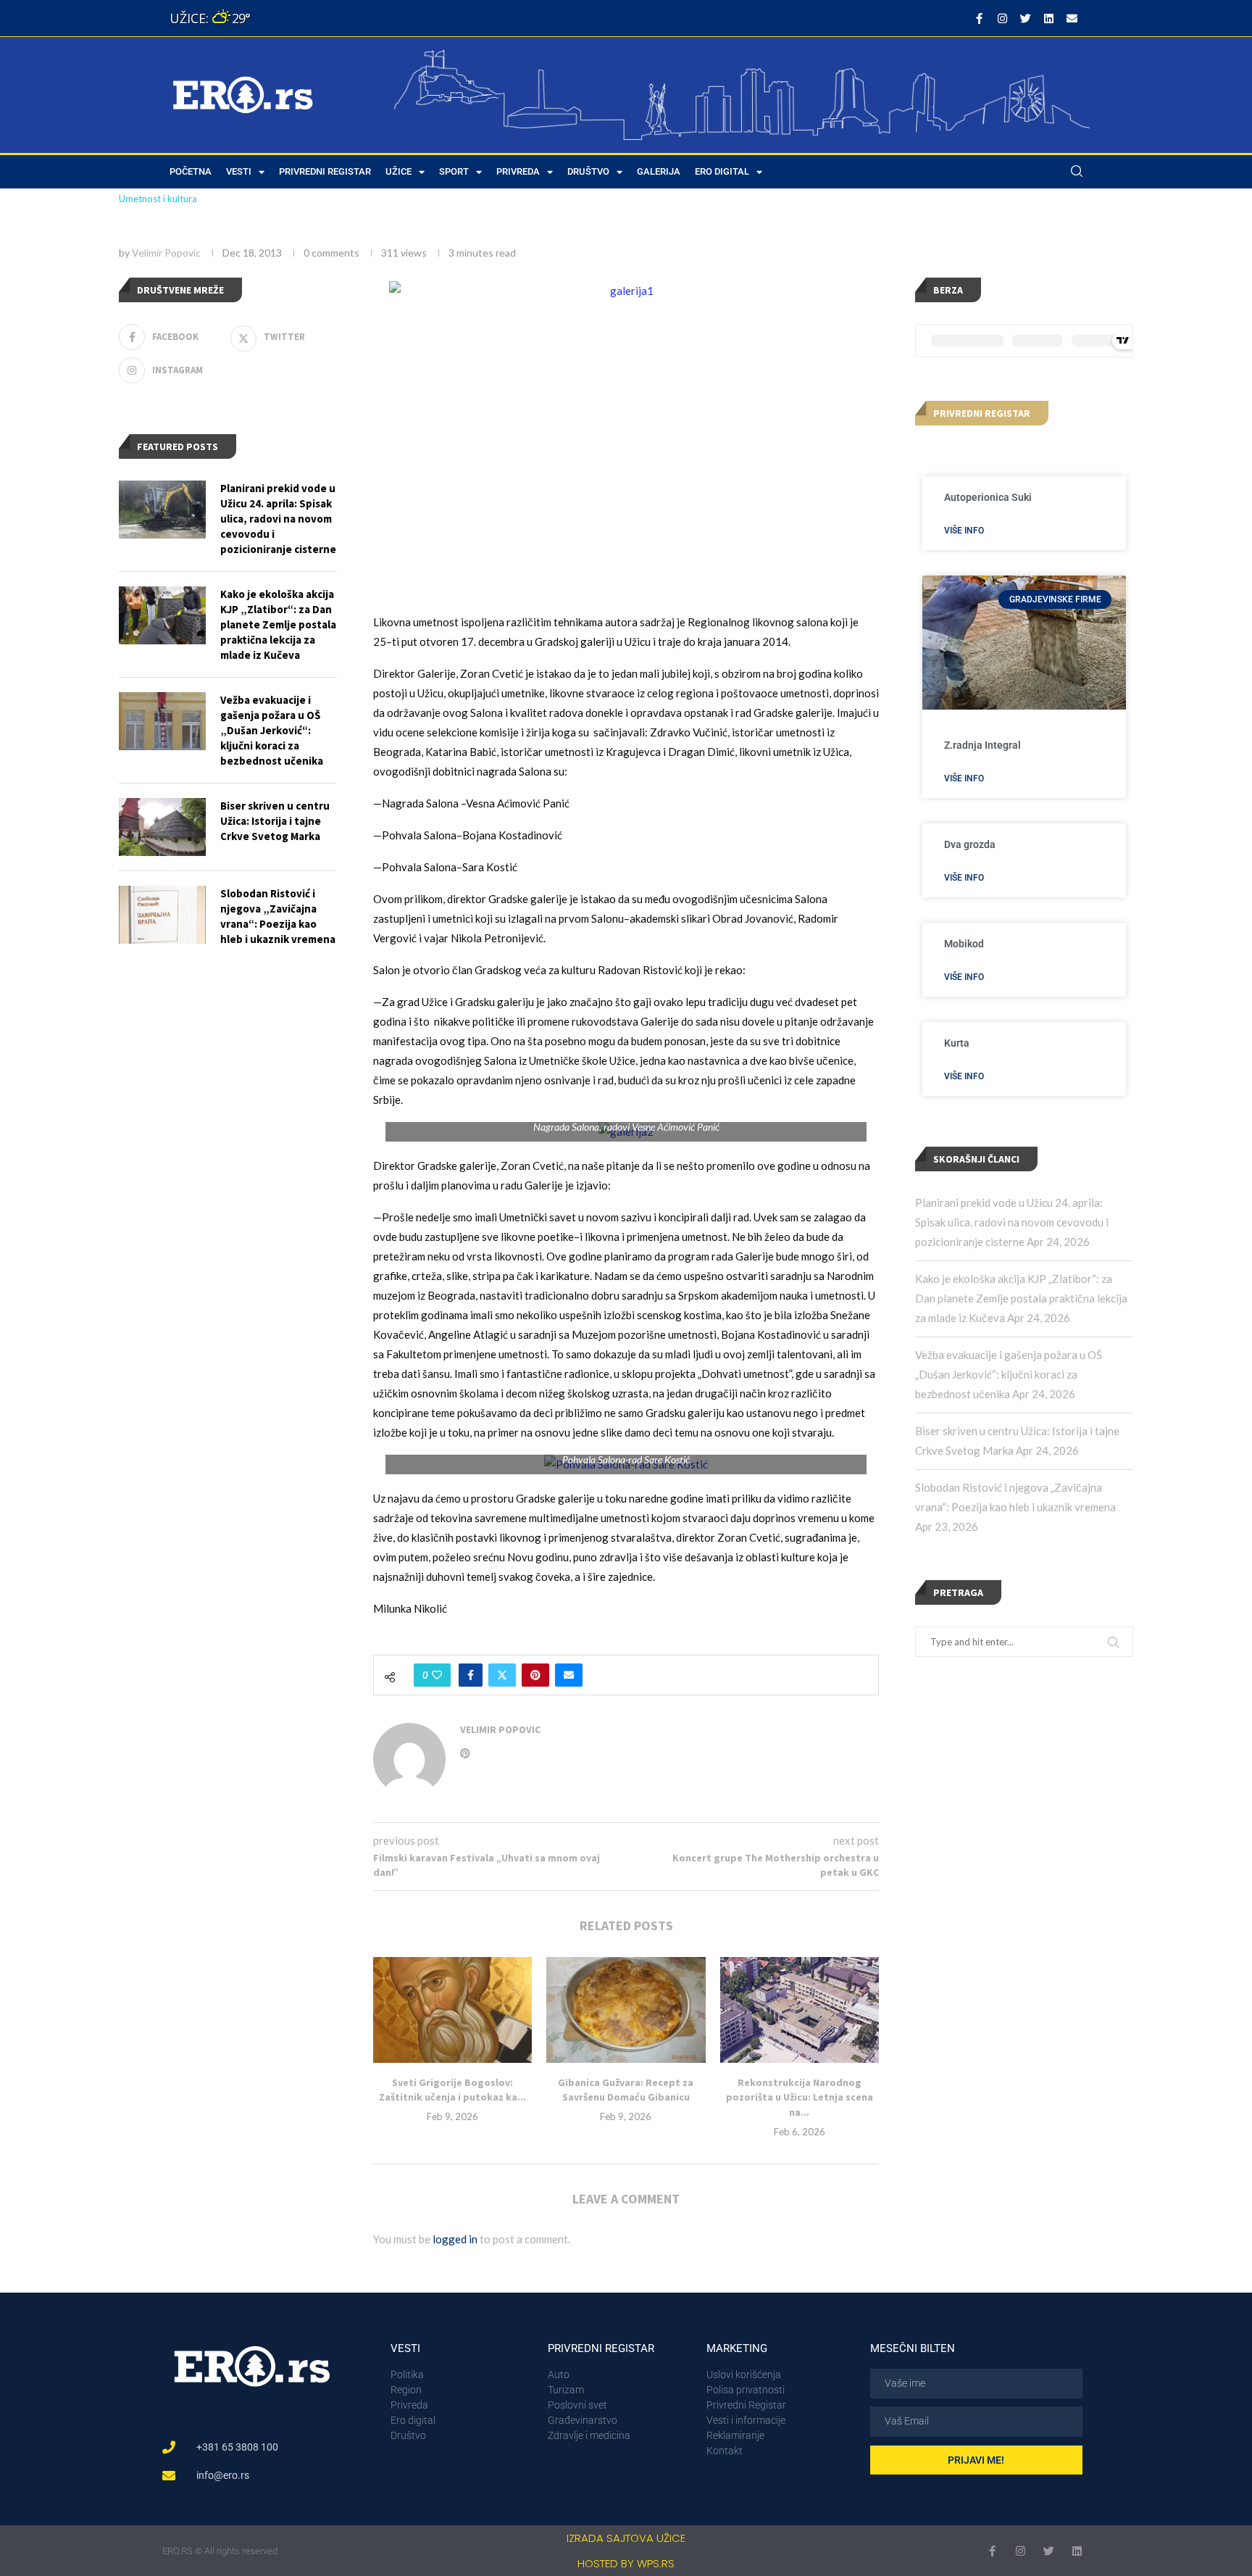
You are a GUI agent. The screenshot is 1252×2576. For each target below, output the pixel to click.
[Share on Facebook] (471, 1675)
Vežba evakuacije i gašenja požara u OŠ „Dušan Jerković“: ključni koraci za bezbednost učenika (1009, 1374)
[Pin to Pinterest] (535, 1675)
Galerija (659, 171)
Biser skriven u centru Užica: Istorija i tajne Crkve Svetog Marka (275, 821)
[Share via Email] (569, 1675)
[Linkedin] (1048, 18)
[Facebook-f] (979, 18)
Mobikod (964, 944)
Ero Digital (722, 171)
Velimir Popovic (166, 253)
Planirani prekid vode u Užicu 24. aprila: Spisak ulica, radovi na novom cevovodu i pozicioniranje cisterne (1012, 1222)
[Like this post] (437, 1675)
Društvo (588, 171)
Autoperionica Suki (988, 497)
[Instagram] (1002, 18)
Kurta (957, 1043)
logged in (455, 2239)
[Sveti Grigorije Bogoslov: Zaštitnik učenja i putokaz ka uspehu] (452, 2010)
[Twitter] (1025, 18)
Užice (398, 171)
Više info (964, 531)
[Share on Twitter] (502, 1675)
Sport (454, 171)
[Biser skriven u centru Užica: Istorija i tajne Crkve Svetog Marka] (162, 827)
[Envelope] (1072, 18)
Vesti (239, 171)
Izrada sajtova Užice (626, 2538)
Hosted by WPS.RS (626, 2563)
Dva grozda (970, 844)
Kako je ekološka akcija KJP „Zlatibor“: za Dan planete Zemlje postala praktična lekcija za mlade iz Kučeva (1021, 1298)
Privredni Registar (325, 171)
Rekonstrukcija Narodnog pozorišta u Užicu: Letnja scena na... (800, 2097)
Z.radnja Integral (982, 745)
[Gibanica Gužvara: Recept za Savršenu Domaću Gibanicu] (626, 2010)
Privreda (518, 171)
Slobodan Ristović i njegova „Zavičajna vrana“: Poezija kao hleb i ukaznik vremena (278, 916)
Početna (191, 171)
